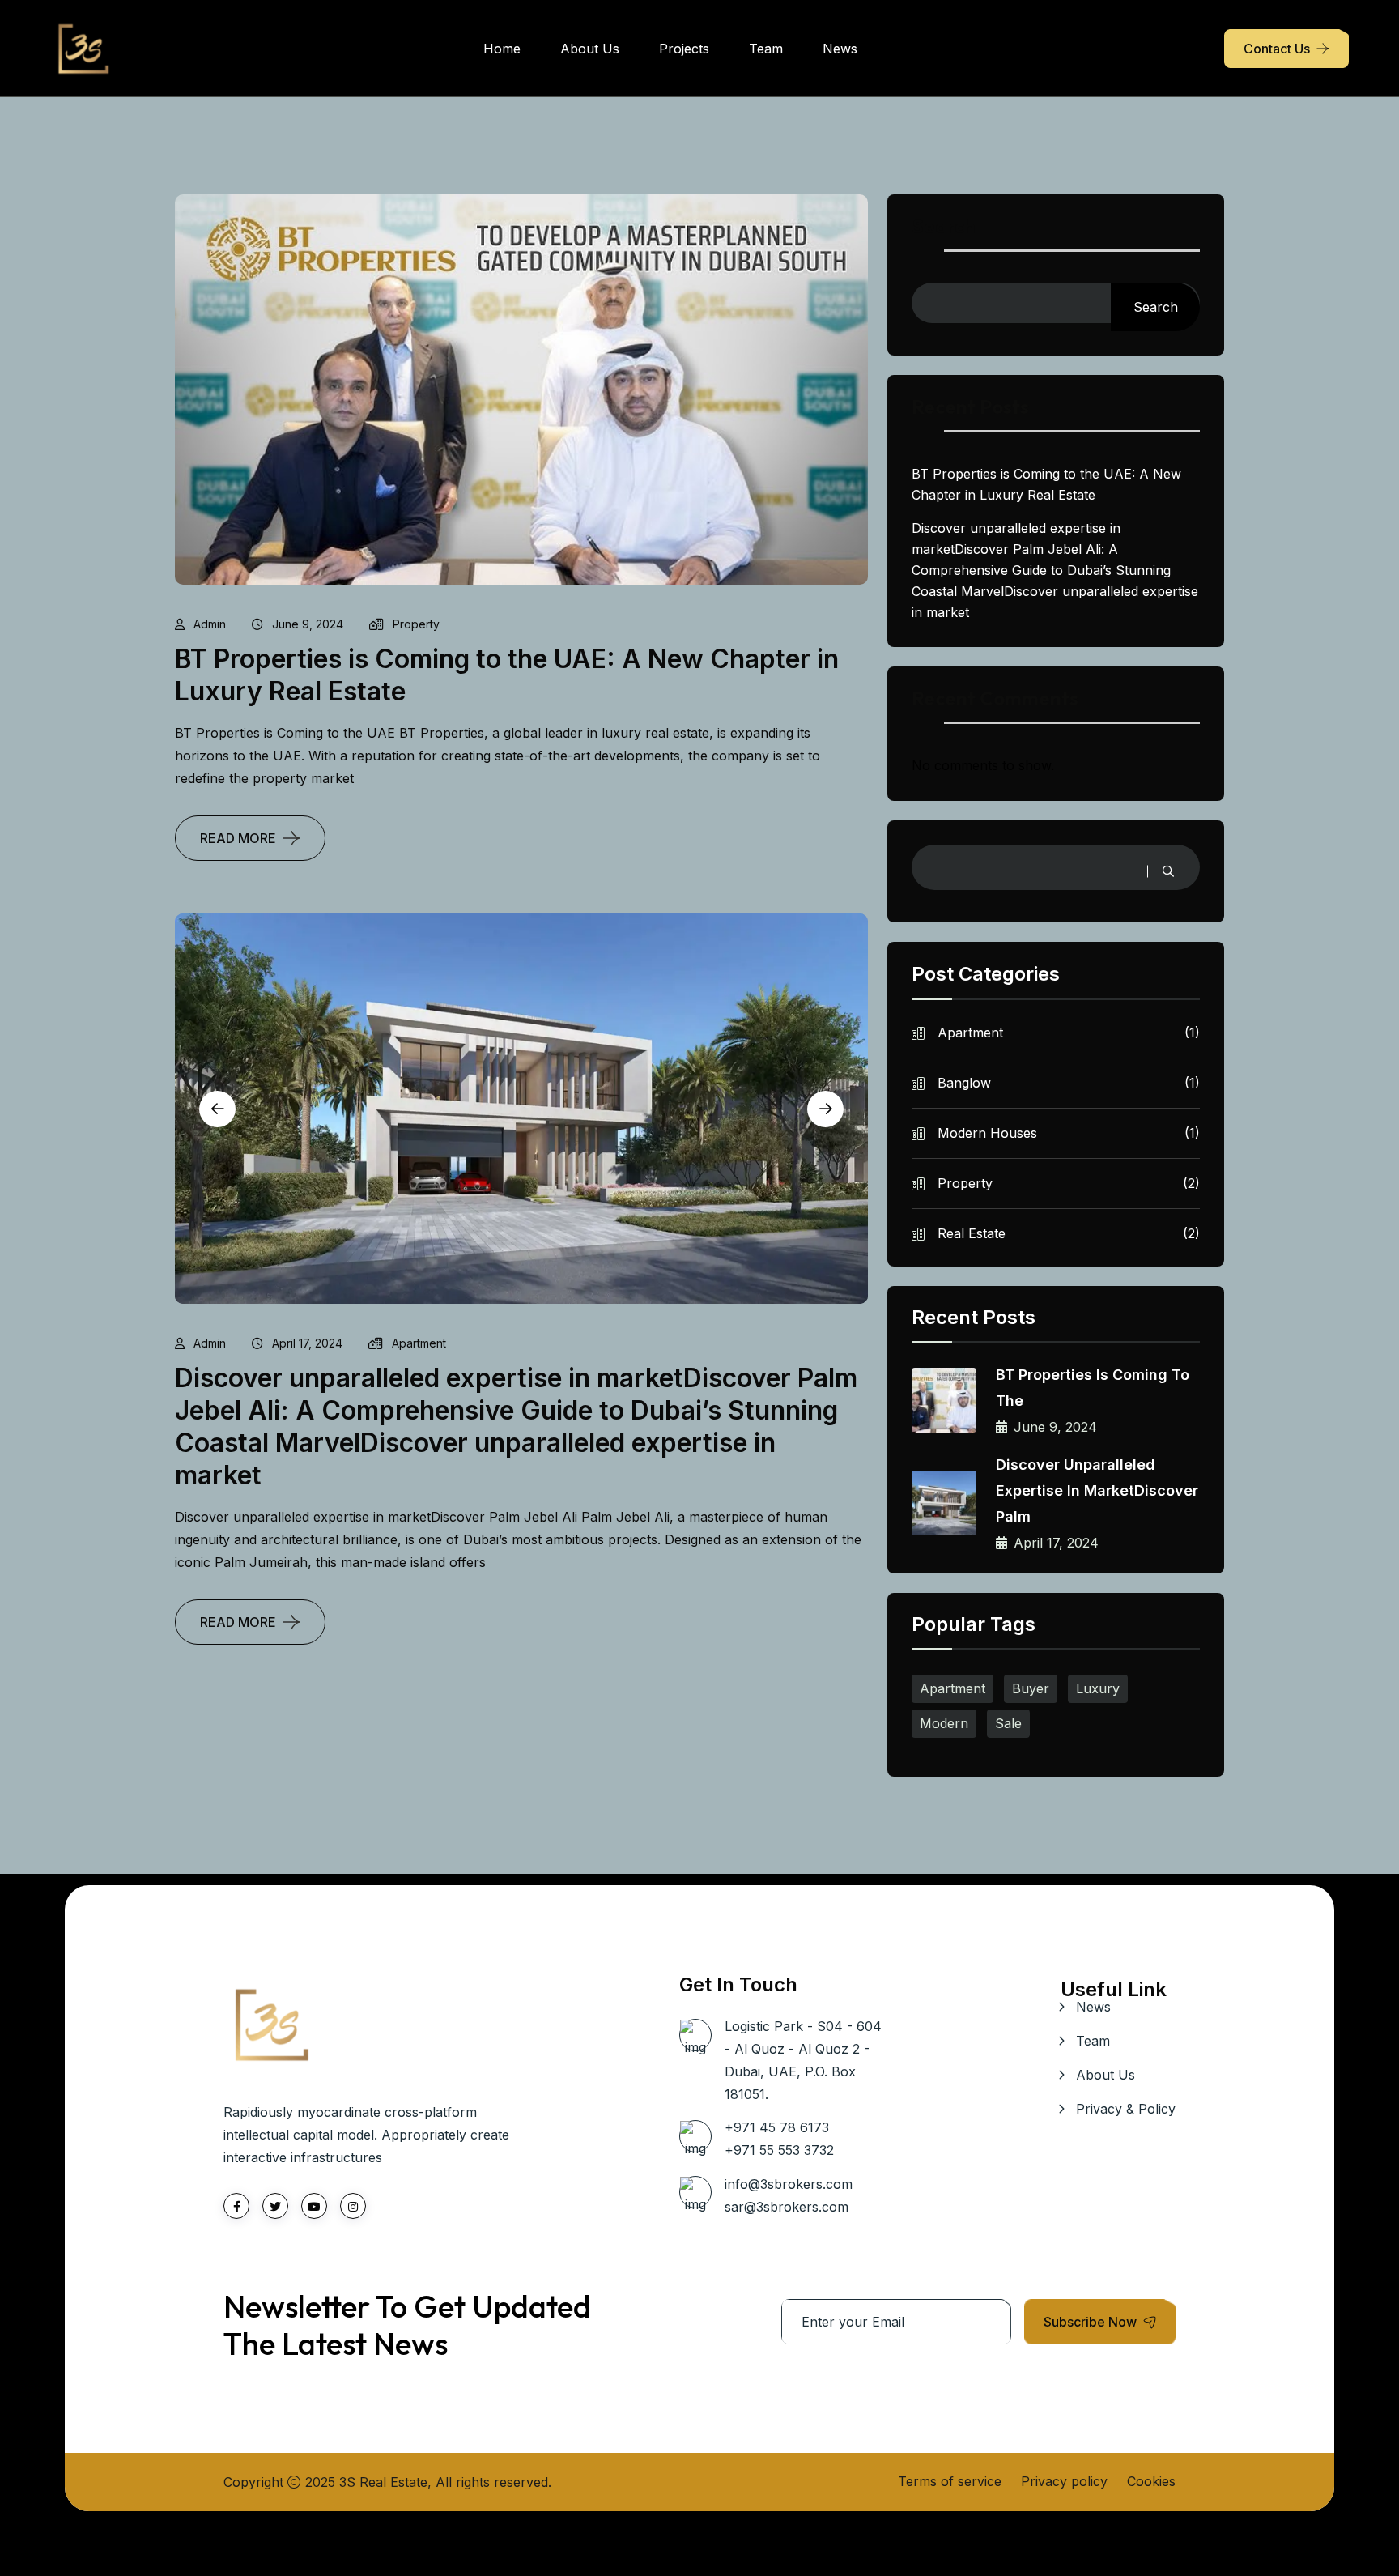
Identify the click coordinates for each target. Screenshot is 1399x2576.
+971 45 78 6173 (777, 2127)
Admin (210, 624)
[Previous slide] (217, 1109)
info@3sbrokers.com (789, 2184)
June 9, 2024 (308, 624)
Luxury (1098, 1688)
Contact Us (1277, 49)
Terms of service (950, 2481)
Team (766, 49)
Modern (944, 1723)
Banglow (1069, 1083)
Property (416, 624)
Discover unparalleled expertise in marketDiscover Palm (1097, 1490)
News (840, 49)
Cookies (1151, 2481)
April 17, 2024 (307, 1343)
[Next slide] (825, 1109)
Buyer (1031, 1688)
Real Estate (1069, 1233)
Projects (684, 49)
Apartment (419, 1343)
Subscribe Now (1090, 2322)
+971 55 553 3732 (779, 2150)
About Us (590, 49)
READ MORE (238, 838)
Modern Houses (1069, 1133)
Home (502, 49)
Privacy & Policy (1126, 2109)
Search (944, 227)
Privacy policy (1064, 2481)
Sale (1008, 1723)
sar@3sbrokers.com (787, 2207)
